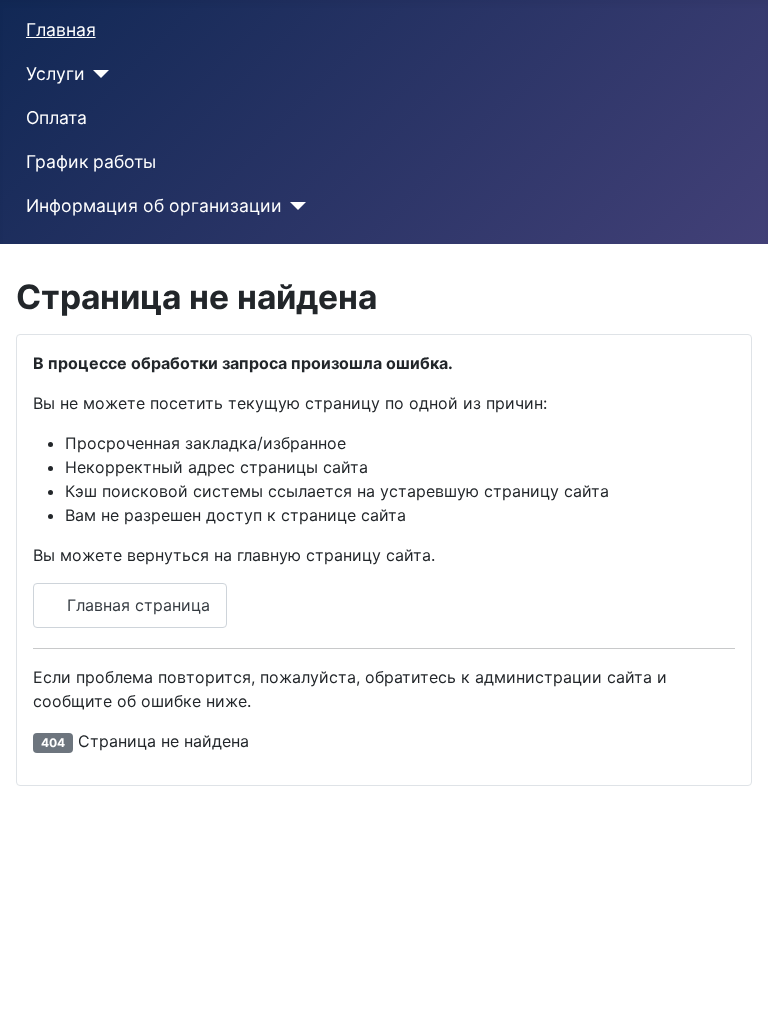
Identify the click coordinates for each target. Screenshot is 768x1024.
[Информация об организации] (294, 206)
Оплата (56, 117)
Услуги (55, 73)
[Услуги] (97, 74)
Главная (61, 29)
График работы (91, 161)
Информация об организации (154, 205)
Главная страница (136, 605)
